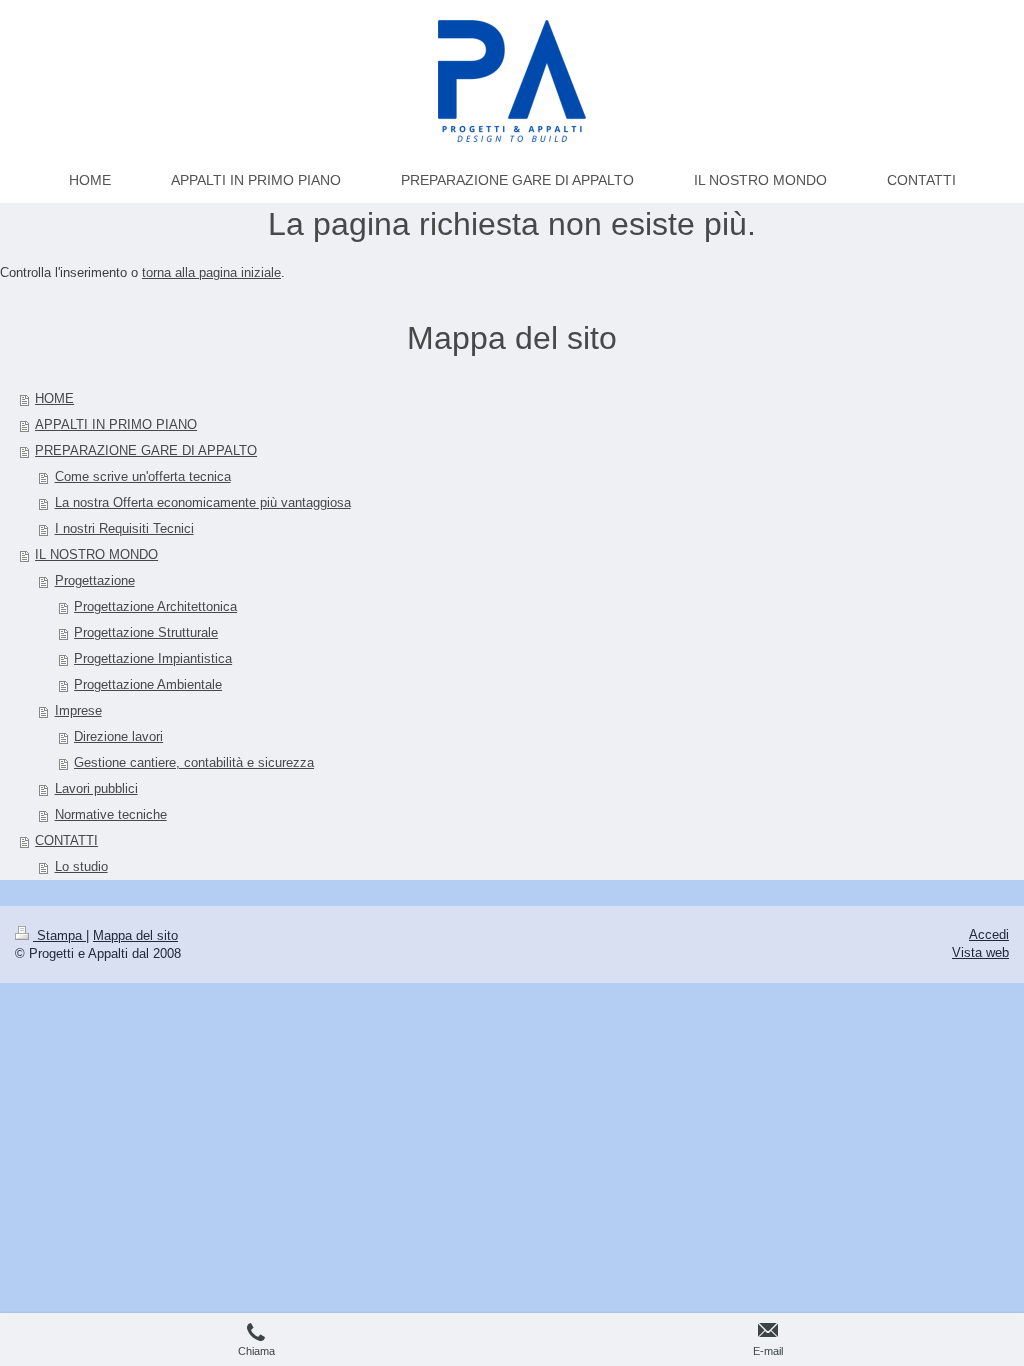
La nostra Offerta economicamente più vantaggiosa (203, 502)
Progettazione (95, 580)
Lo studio (81, 866)
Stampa (59, 935)
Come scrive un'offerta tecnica (143, 476)
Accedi (989, 934)
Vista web (980, 952)
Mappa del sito (135, 935)
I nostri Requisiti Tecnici (124, 528)
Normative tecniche (111, 814)
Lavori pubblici (96, 788)
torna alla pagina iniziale (211, 272)
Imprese (78, 710)
